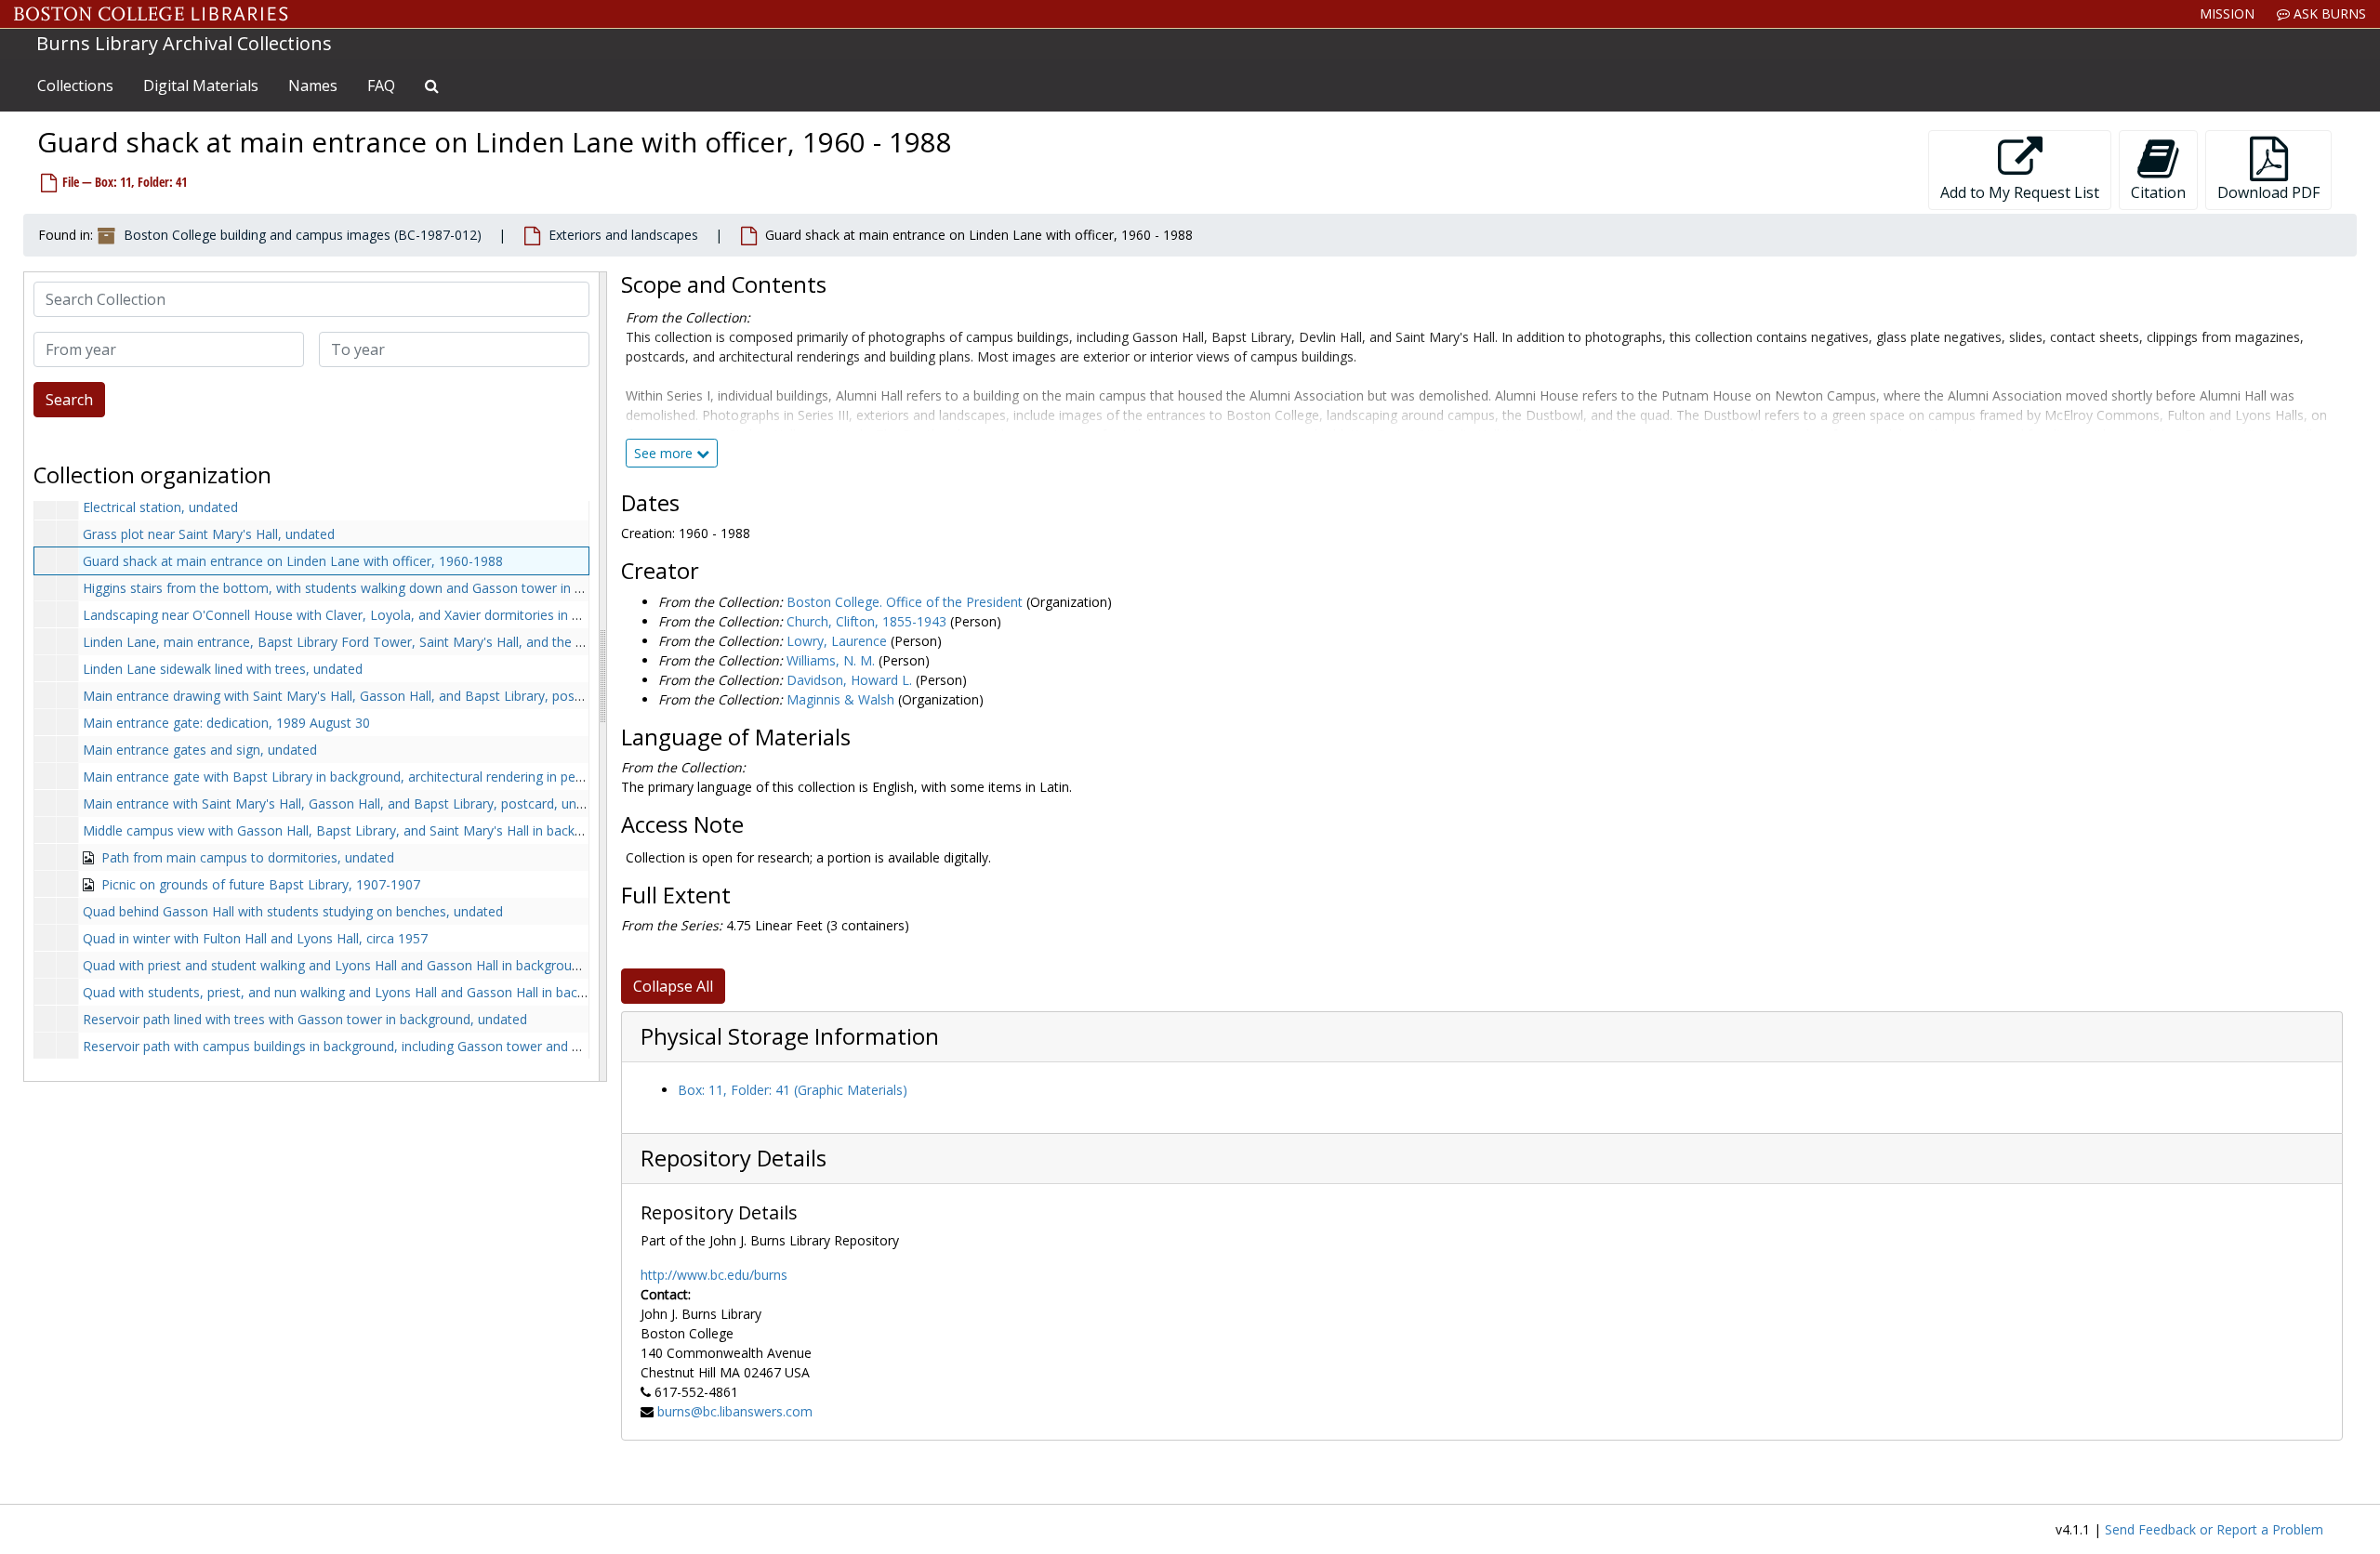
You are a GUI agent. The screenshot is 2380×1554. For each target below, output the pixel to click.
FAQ (381, 86)
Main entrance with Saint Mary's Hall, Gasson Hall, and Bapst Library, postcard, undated (347, 803)
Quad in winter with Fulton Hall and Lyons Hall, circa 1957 (255, 938)
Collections (75, 86)
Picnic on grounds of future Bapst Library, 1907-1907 (261, 884)
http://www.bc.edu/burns (714, 1275)
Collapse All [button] (673, 986)
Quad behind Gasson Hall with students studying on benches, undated (293, 911)
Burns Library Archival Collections (184, 43)
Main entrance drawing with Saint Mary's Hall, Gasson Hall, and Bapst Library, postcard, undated (372, 696)
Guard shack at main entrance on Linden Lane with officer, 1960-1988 (293, 561)
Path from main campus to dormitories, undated (248, 857)
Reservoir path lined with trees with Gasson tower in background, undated (305, 1019)
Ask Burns (2328, 13)
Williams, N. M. (831, 660)
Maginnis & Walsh (840, 699)
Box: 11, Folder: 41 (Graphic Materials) (793, 1090)
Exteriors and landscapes (623, 235)
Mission (2227, 13)
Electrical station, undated (160, 507)
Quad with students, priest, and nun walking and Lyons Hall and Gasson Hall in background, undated (383, 992)
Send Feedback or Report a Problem (2214, 1529)
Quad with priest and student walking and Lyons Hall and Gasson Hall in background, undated (363, 965)
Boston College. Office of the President (905, 602)
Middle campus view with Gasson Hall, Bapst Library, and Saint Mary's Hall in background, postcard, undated (409, 830)
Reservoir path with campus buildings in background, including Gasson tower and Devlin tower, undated (394, 1046)
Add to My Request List (2020, 192)
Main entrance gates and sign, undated (200, 750)
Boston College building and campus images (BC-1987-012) (303, 235)
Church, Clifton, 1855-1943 (866, 621)
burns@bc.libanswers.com (735, 1411)
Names (313, 86)
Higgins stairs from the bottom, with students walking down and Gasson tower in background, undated (392, 588)
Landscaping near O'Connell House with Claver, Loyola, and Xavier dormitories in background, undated (391, 615)
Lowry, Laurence (837, 641)
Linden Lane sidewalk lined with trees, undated (223, 669)
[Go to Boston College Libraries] (151, 14)
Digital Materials (201, 86)
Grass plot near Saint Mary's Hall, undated (209, 534)
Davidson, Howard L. (849, 680)
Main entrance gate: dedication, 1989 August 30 (226, 723)
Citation (2158, 192)
